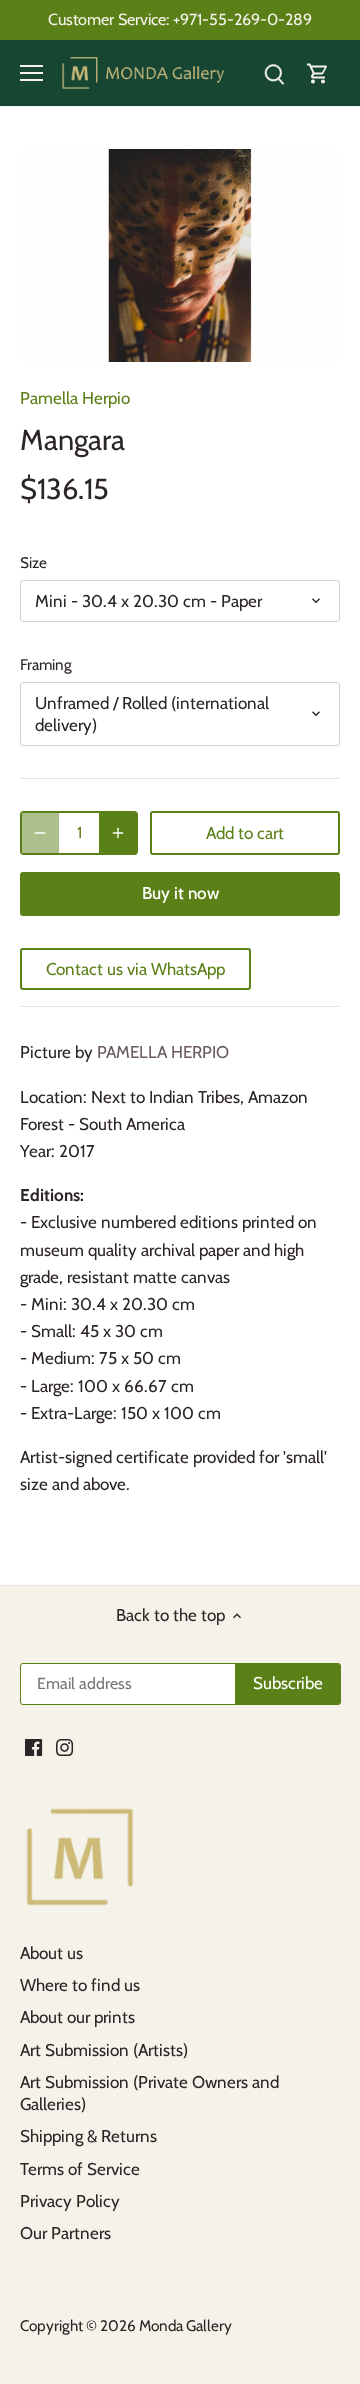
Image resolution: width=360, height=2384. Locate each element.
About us (51, 1953)
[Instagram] (64, 1747)
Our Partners (65, 2233)
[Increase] (118, 833)
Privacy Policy (70, 2201)
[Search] (274, 73)
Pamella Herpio (75, 398)
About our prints (77, 2017)
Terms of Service (80, 2169)
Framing (46, 665)
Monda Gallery (185, 2325)
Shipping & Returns (88, 2136)
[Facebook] (33, 1747)
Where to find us (80, 1985)
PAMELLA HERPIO (163, 1052)
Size (33, 563)
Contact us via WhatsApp (135, 969)
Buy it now (180, 893)
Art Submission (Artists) (104, 2050)
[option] (180, 255)
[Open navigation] (31, 73)
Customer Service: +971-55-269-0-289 (180, 19)
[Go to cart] (318, 73)
